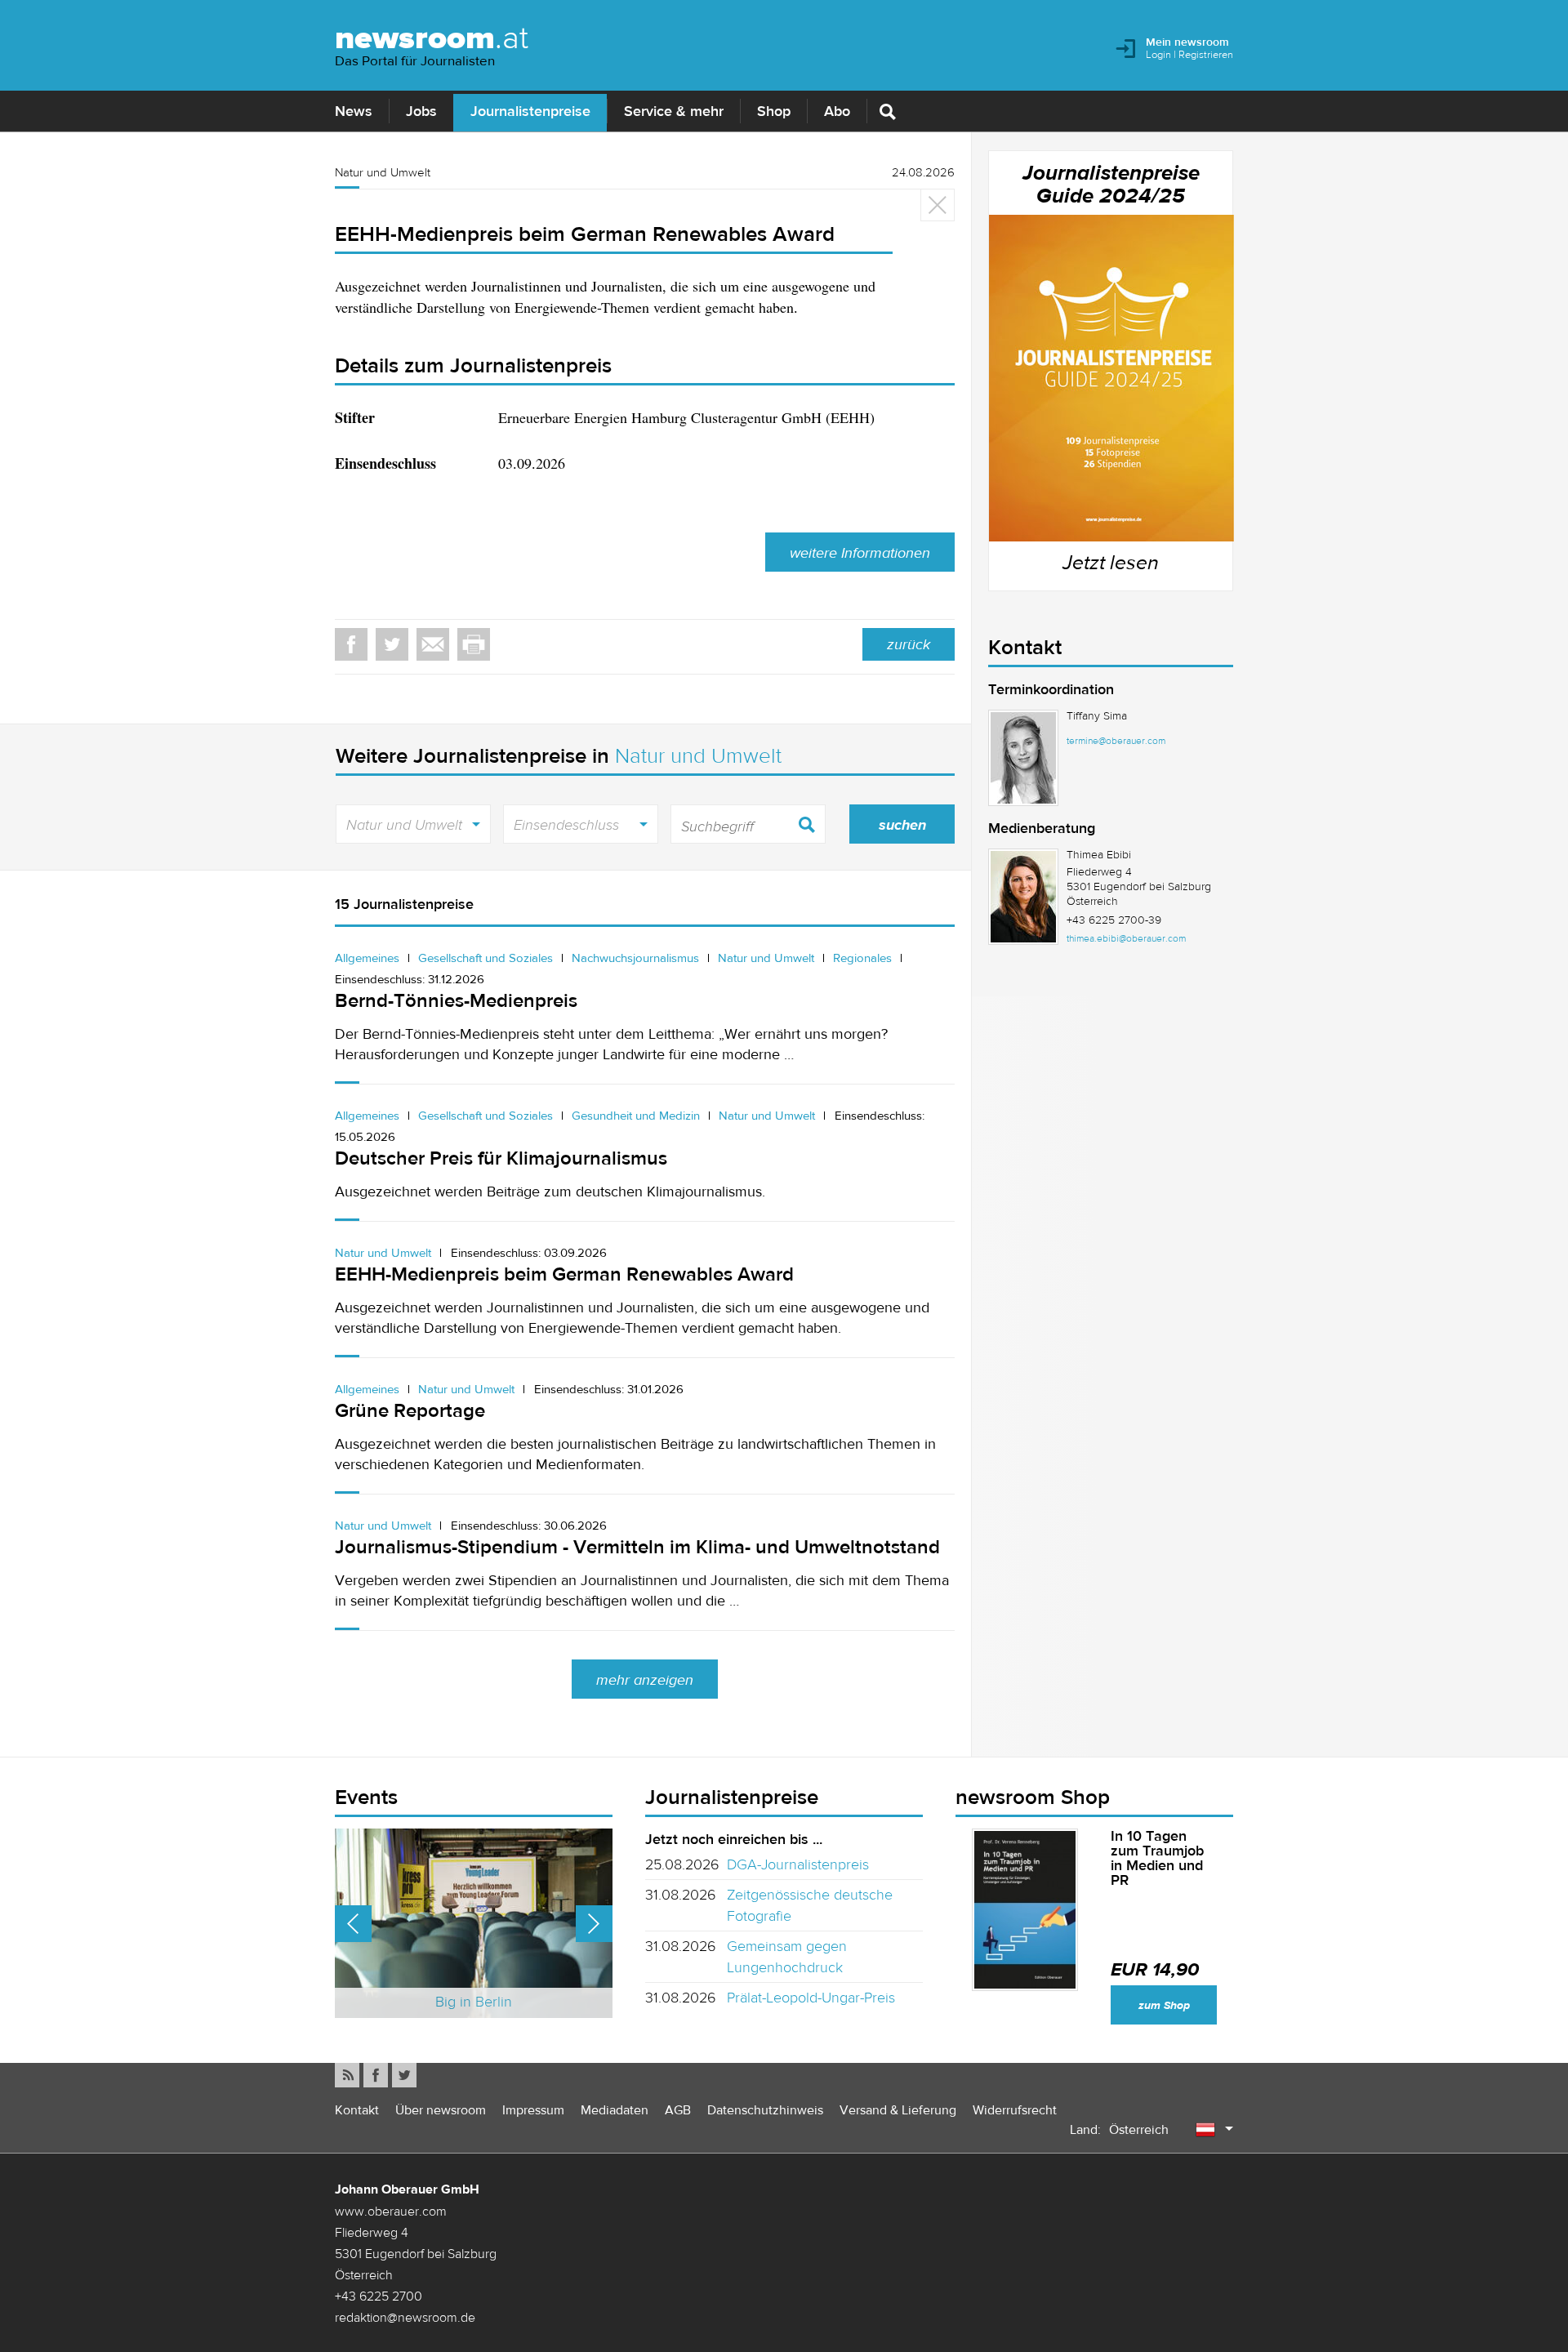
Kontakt (357, 2110)
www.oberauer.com (391, 2211)
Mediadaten (615, 2110)
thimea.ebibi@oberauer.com (1126, 938)
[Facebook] (376, 2075)
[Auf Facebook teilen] (351, 644)
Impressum (533, 2110)
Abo (837, 111)
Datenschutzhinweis (765, 2110)
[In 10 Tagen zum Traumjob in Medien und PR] (1025, 1910)
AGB (678, 2110)
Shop (774, 111)
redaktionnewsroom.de (405, 2317)
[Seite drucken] (474, 644)
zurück (909, 644)
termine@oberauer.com (1116, 741)
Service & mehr (674, 111)
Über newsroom (441, 2110)
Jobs (421, 111)
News (354, 111)
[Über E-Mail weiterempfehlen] (433, 644)
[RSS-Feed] (347, 2075)
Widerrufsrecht (1015, 2110)
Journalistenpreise (530, 111)
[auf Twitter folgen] (404, 2075)
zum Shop (1164, 2005)
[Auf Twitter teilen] (392, 644)
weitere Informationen (860, 553)
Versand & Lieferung (898, 2110)
